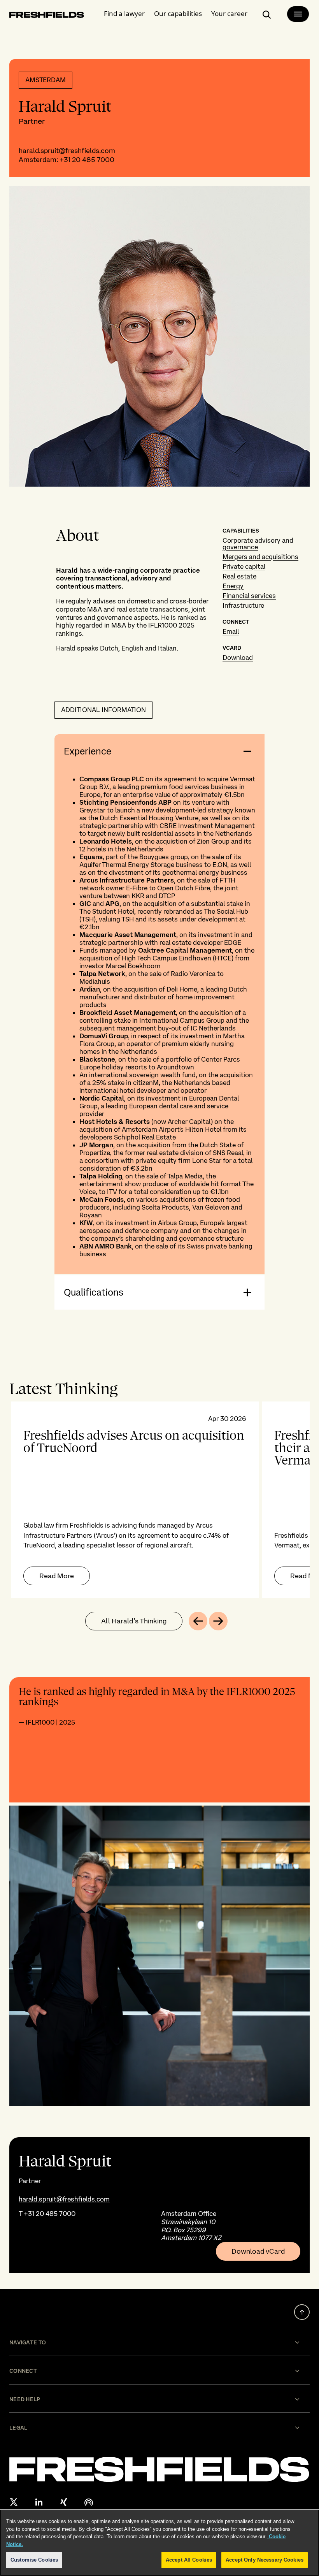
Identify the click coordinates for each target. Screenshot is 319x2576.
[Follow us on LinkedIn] (39, 2502)
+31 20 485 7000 (87, 159)
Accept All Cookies (189, 2560)
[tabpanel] (159, 1500)
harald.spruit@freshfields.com (67, 150)
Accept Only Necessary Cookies (265, 2560)
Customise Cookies (34, 2560)
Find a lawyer (124, 13)
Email (231, 631)
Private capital (244, 566)
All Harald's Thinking (134, 1621)
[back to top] (302, 2312)
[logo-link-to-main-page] (47, 16)
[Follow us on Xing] (64, 2502)
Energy (233, 586)
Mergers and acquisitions (260, 557)
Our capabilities (178, 13)
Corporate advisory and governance (258, 544)
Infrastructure (243, 605)
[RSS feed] (89, 2502)
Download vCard (258, 2251)
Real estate (239, 576)
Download (238, 658)
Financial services (249, 596)
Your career (229, 13)
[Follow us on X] (14, 2502)
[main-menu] (298, 14)
